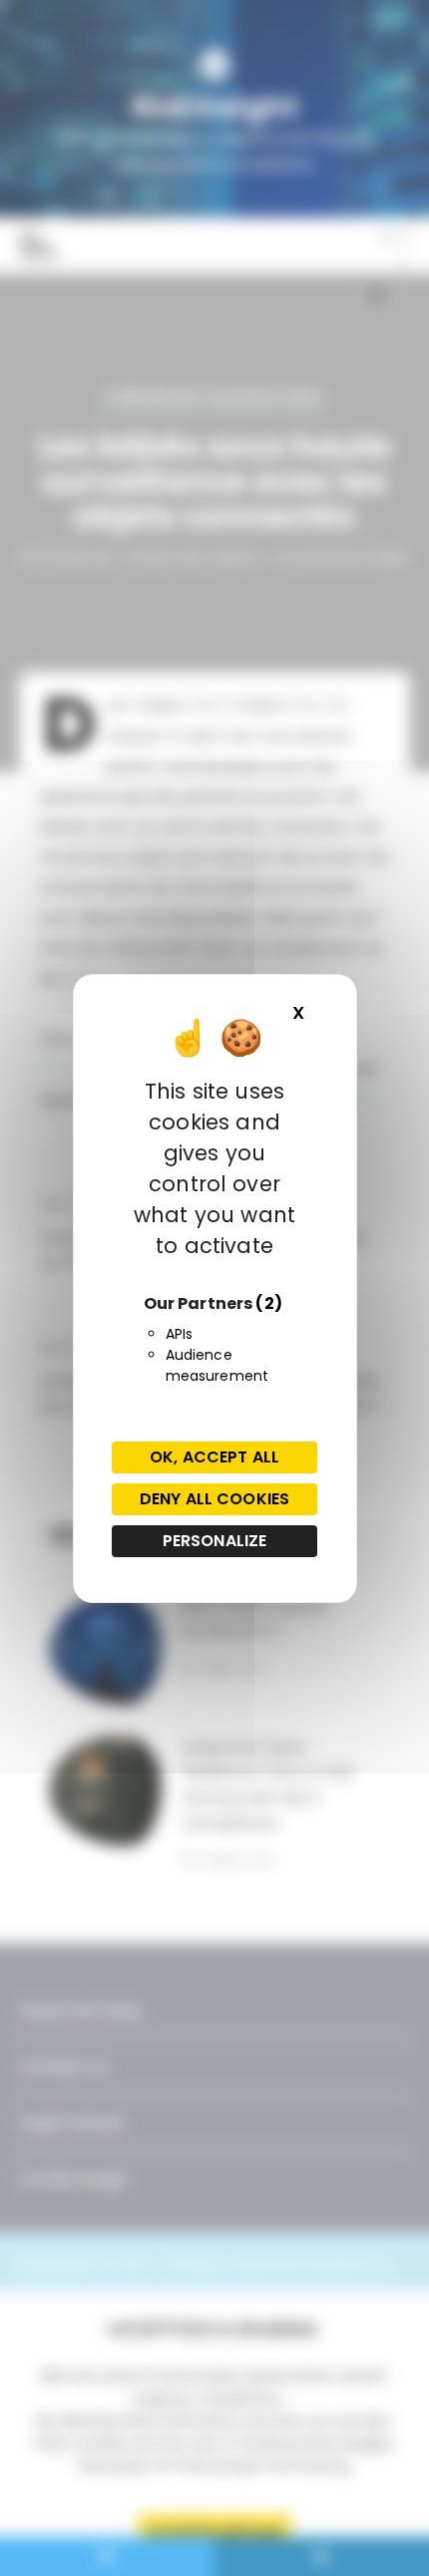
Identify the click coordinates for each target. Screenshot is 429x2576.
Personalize (215, 1541)
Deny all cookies (214, 1499)
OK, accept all (214, 1457)
